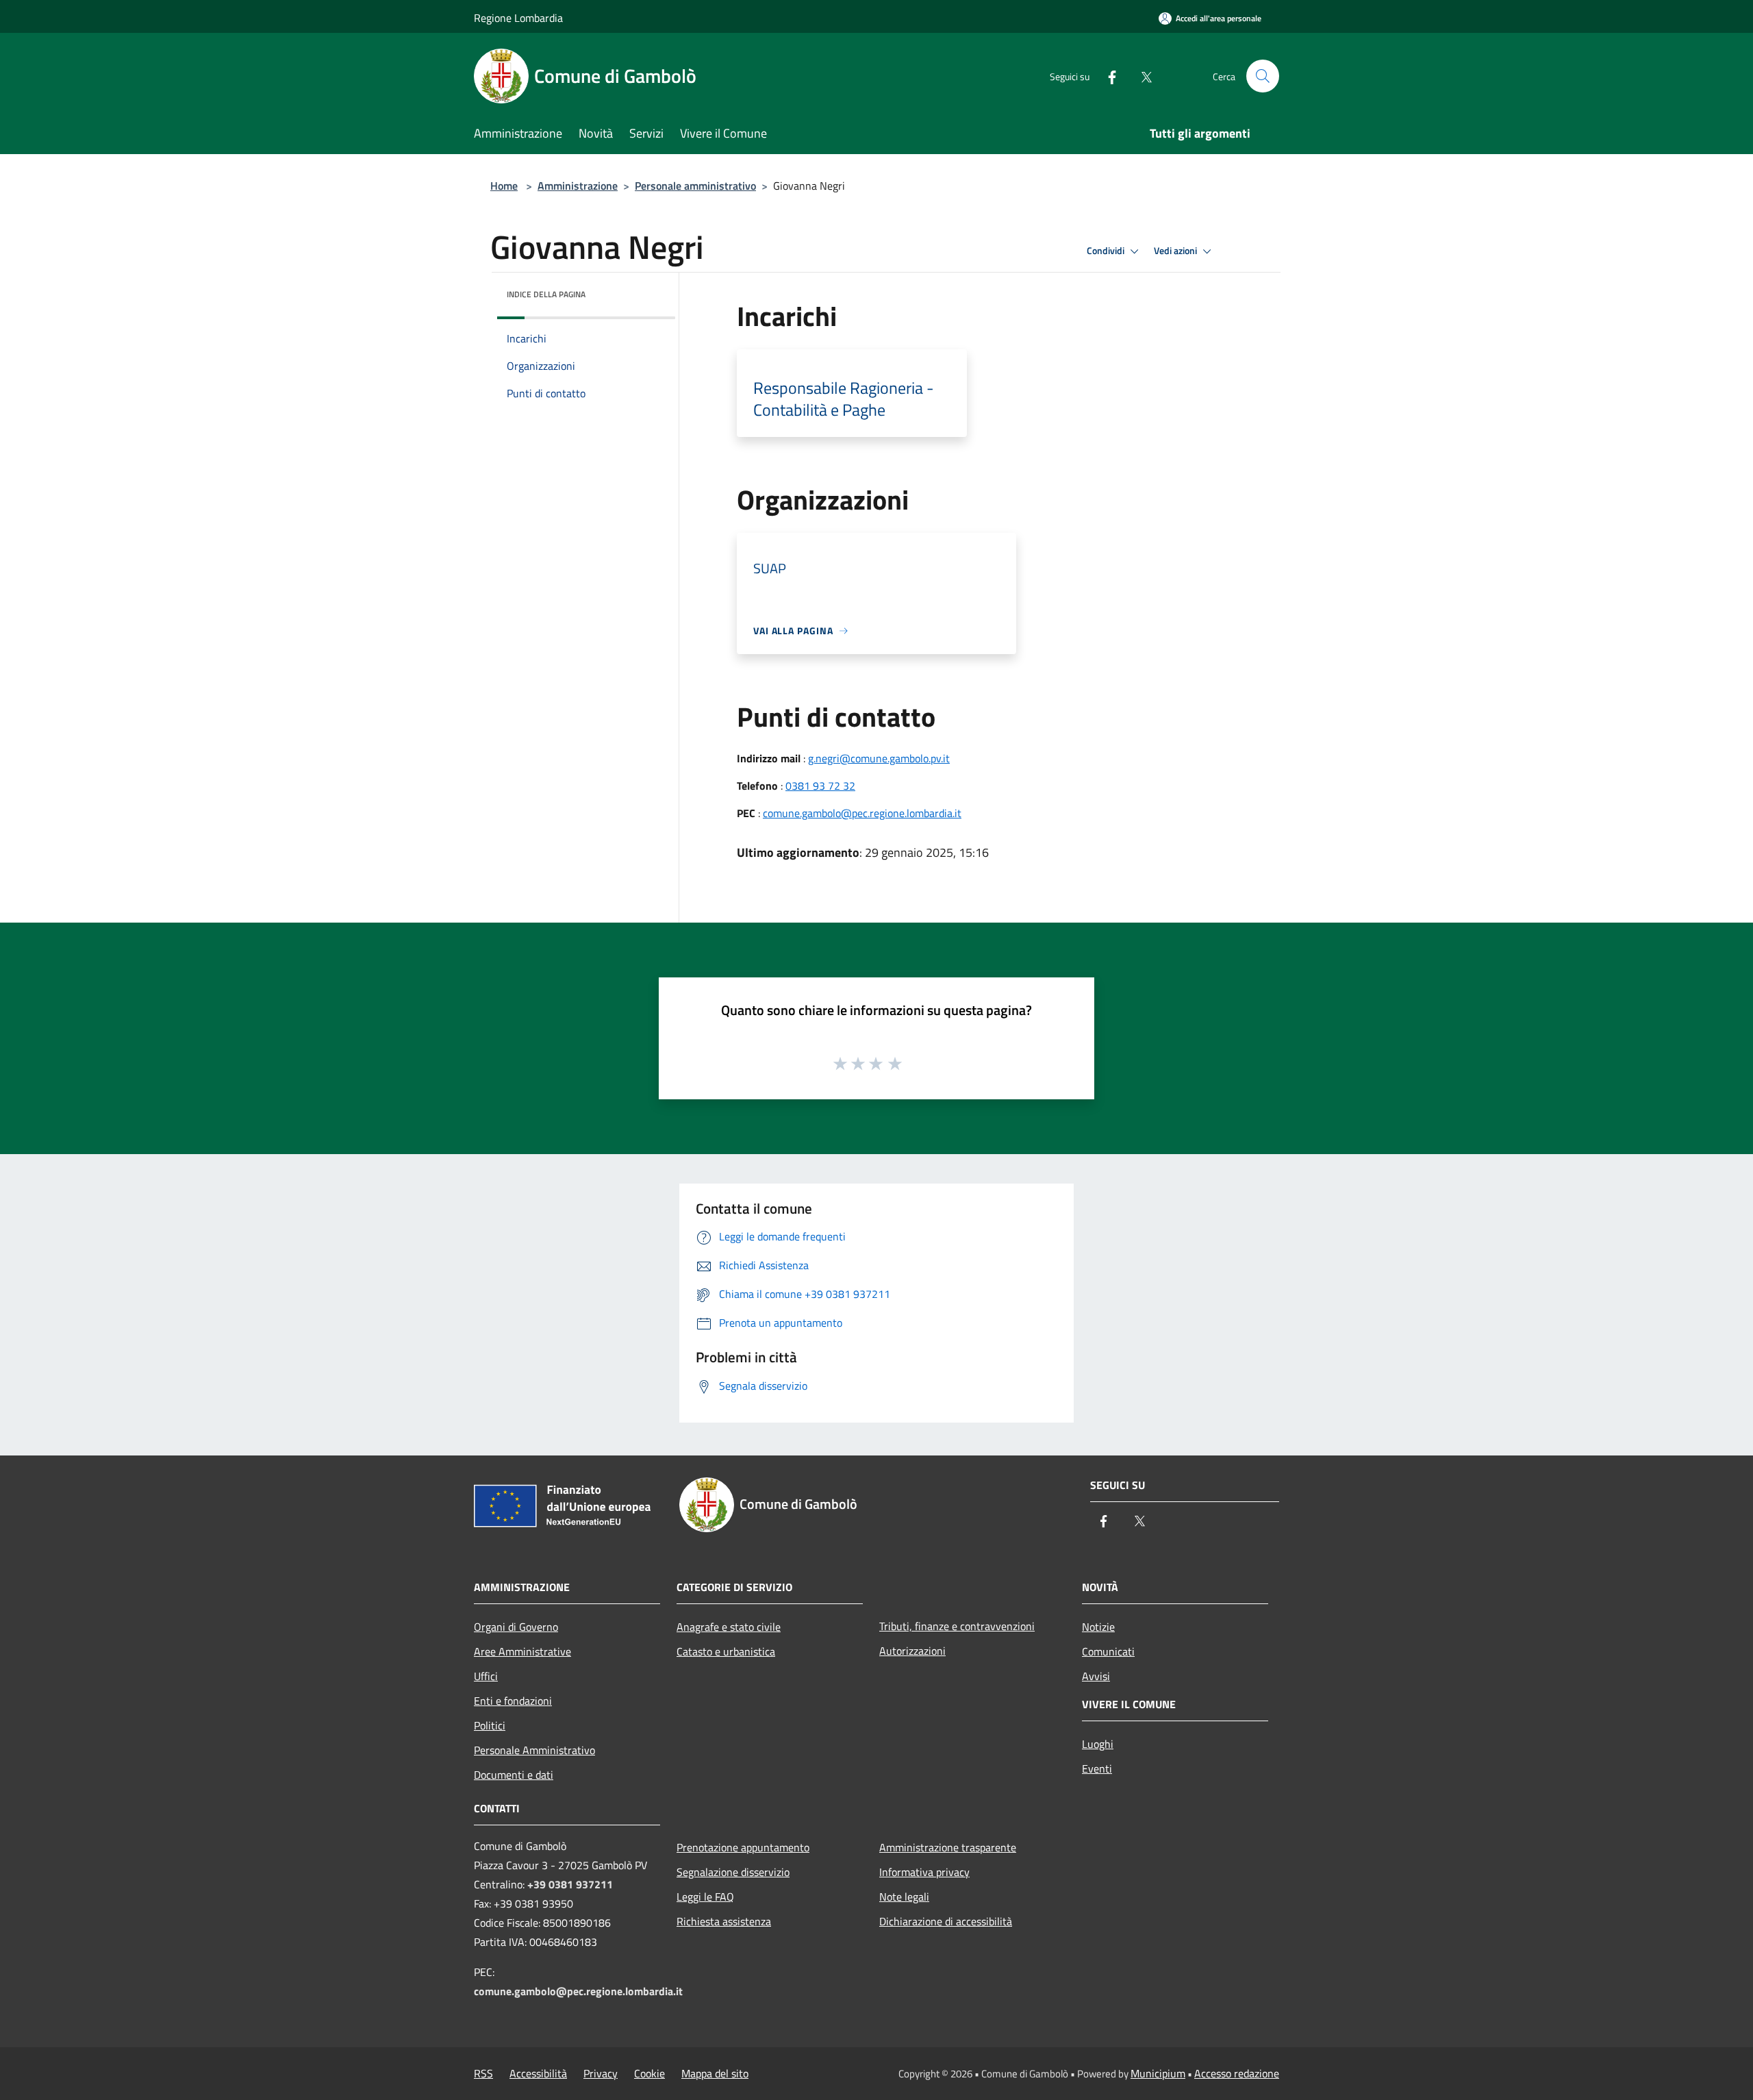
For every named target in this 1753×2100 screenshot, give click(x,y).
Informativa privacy (924, 1872)
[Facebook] (1107, 76)
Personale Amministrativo (534, 1750)
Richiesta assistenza (724, 1921)
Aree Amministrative (522, 1651)
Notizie (1098, 1627)
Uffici (486, 1676)
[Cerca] (1263, 76)
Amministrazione (578, 186)
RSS (483, 2073)
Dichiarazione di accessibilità (946, 1921)
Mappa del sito (715, 2073)
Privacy (601, 2073)
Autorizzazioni (912, 1651)
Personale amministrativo (695, 186)
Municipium (1158, 2073)
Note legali (904, 1897)
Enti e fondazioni (513, 1701)
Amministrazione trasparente (948, 1847)
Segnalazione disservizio (733, 1872)
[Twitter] (1141, 76)
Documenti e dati (514, 1775)
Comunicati (1108, 1651)
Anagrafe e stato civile (729, 1627)
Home (504, 186)
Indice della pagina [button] (546, 294)
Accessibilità (538, 2073)
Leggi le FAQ (705, 1897)
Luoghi (1098, 1744)
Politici (490, 1725)
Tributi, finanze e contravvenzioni (957, 1626)
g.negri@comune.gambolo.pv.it (879, 758)
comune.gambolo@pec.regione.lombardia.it (862, 813)
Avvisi (1096, 1676)
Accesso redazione (1237, 2073)
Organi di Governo (516, 1627)
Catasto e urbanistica (726, 1651)
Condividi (1107, 251)
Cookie (650, 2073)
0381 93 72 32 (820, 786)
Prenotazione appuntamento (743, 1847)
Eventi (1097, 1768)
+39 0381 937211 (570, 1884)
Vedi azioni (1176, 251)
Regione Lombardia (518, 18)
